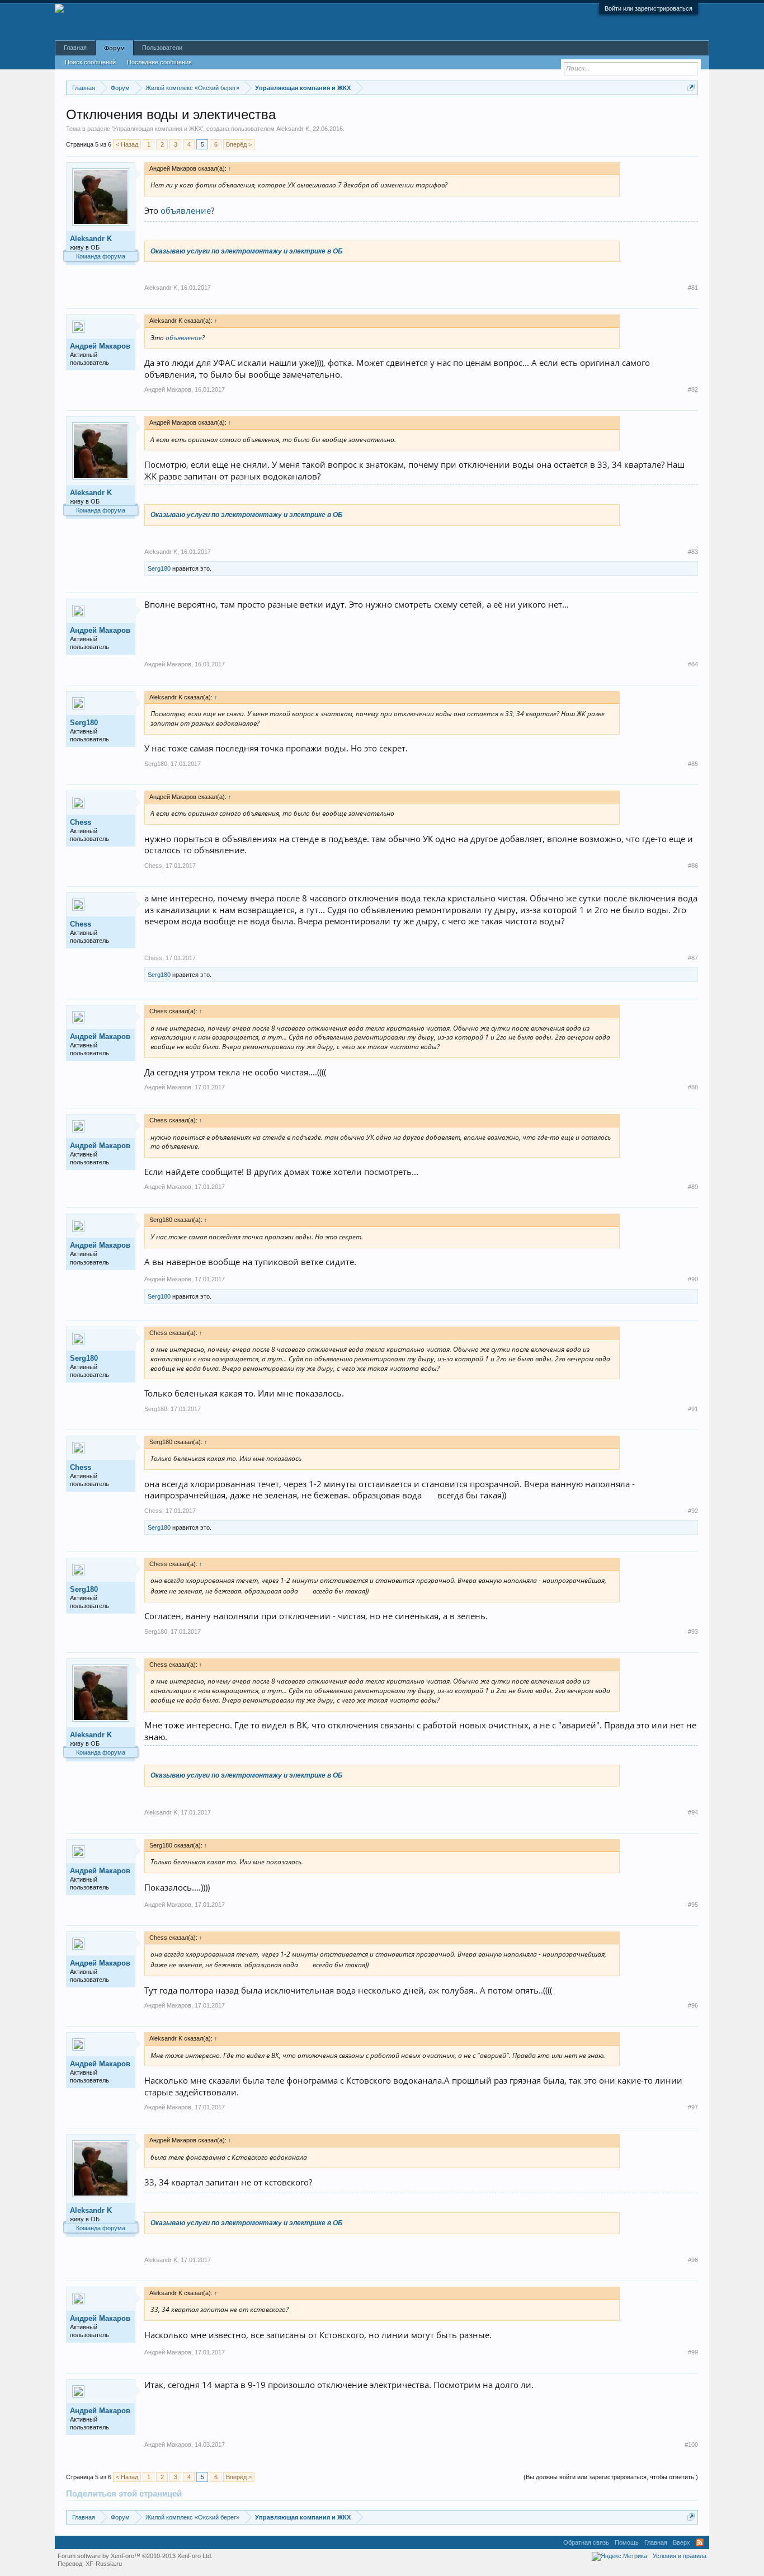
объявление (186, 210)
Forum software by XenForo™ (135, 2556)
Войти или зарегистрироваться (649, 8)
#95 (693, 1905)
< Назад (127, 144)
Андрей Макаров (100, 346)
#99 (693, 2352)
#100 (691, 2445)
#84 (693, 664)
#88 (693, 1087)
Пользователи (162, 48)
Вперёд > (239, 144)
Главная (75, 48)
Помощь (627, 2542)
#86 (693, 866)
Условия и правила (680, 2556)
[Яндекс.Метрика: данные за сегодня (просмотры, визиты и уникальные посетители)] (619, 2556)
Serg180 (159, 568)
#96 (693, 2005)
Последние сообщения (159, 62)
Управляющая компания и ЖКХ (157, 129)
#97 (693, 2107)
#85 (693, 764)
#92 (693, 1511)
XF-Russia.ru (104, 2564)
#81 (693, 288)
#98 (693, 2260)
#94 (693, 1812)
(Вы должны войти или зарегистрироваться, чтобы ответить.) (611, 2477)
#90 (693, 1279)
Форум (114, 48)
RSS (700, 2542)
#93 (693, 1632)
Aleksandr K (293, 129)
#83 (693, 552)
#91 (693, 1409)
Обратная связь (586, 2542)
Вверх (682, 2542)
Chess (81, 822)
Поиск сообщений (90, 62)
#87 (693, 958)
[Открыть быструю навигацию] (691, 88)
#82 (693, 389)
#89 (693, 1187)
